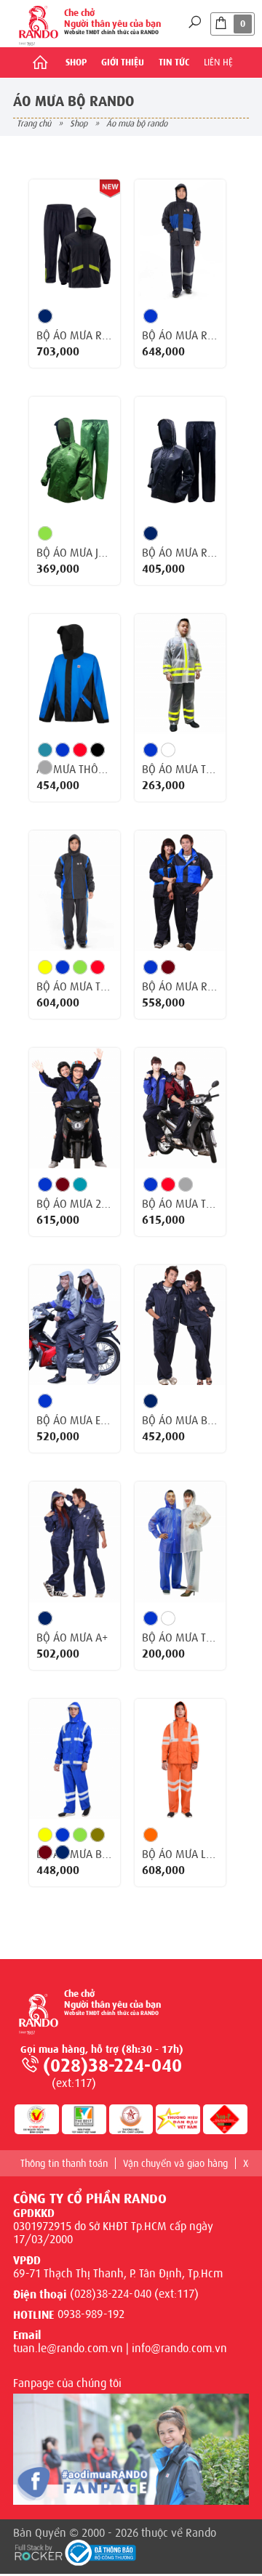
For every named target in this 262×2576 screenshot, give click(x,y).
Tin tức (174, 62)
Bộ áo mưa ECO (75, 1421)
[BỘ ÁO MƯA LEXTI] (180, 1759)
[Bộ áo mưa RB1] (180, 457)
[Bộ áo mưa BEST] (180, 1325)
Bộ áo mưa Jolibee (75, 553)
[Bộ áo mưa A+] (75, 1542)
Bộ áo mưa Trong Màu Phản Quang (180, 770)
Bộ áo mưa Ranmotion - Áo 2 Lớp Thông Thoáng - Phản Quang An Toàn (75, 336)
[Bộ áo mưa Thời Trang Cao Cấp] (75, 891)
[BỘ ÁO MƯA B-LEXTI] (75, 1759)
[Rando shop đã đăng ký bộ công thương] (100, 2553)
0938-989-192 (91, 2314)
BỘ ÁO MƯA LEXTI (180, 1854)
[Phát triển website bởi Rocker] (39, 2551)
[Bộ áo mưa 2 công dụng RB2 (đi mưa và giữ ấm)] (75, 1108)
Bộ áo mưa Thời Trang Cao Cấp (75, 987)
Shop (76, 62)
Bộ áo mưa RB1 (180, 553)
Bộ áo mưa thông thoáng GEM (180, 1204)
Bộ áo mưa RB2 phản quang (180, 336)
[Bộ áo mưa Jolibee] (75, 457)
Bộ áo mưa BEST (180, 1421)
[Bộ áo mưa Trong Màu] (180, 1542)
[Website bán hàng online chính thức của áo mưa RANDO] (39, 24)
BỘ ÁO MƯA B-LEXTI (75, 1854)
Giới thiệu (123, 62)
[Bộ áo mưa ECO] (75, 1325)
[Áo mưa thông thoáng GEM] (75, 674)
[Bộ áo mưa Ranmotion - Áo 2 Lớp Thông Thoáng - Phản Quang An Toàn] (75, 240)
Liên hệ (218, 62)
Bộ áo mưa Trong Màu (180, 1638)
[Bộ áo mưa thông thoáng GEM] (180, 1108)
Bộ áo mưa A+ (72, 1638)
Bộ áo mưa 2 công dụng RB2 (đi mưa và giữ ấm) (75, 1204)
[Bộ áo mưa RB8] (180, 891)
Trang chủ (34, 124)
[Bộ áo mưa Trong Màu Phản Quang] (180, 674)
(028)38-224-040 (112, 2066)
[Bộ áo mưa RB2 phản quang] (180, 240)
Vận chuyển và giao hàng (175, 2163)
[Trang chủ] (40, 62)
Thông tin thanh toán (64, 2163)
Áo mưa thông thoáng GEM (75, 770)
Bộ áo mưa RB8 (180, 987)
